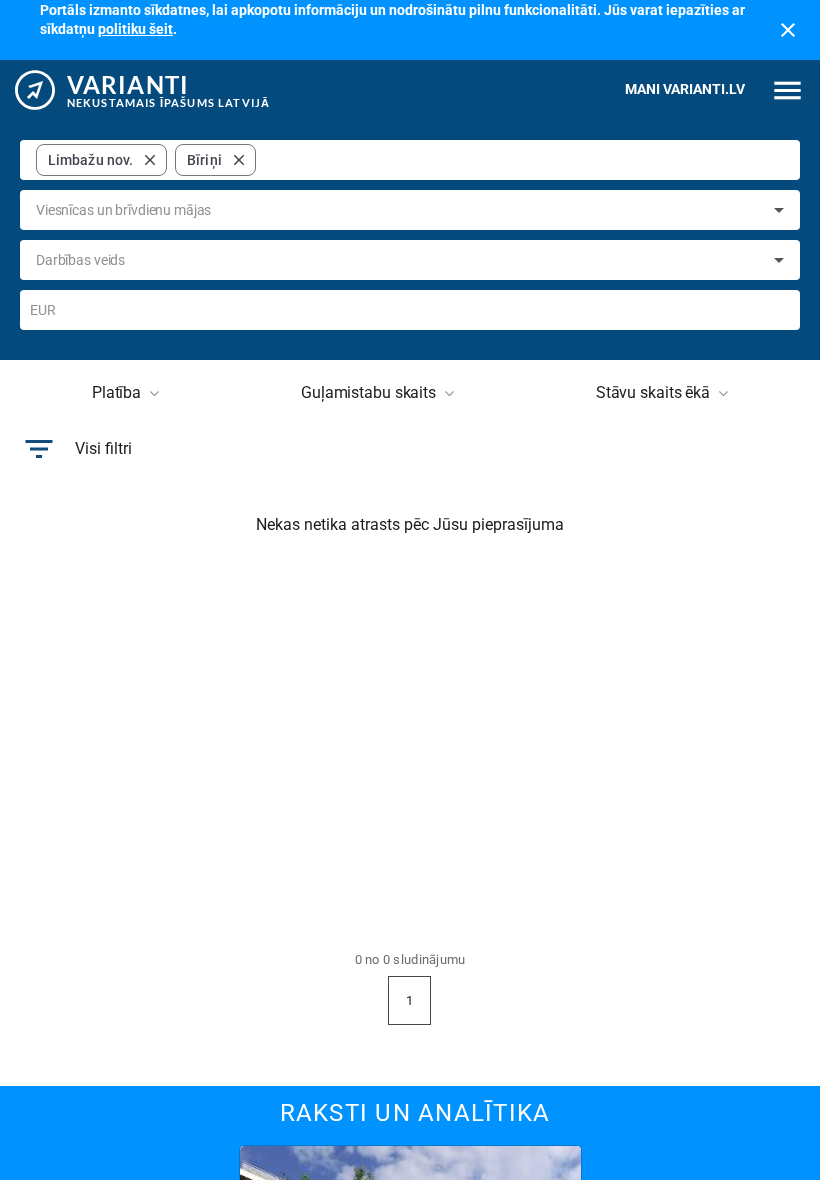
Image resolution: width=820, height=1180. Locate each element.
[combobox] (524, 160)
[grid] (146, 160)
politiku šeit (135, 29)
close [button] (150, 160)
